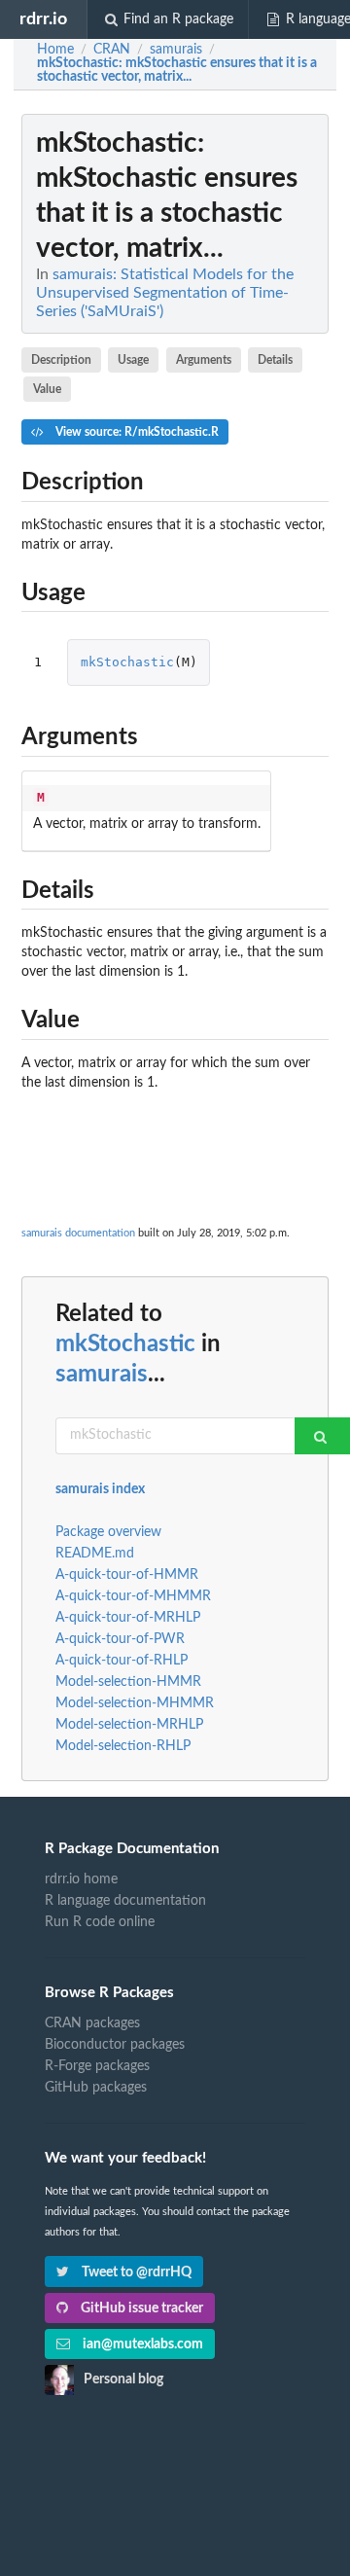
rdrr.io (43, 19)
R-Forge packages (97, 2066)
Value (47, 389)
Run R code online (100, 1922)
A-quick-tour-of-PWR (120, 1639)
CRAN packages (92, 2023)
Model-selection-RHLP (123, 1746)
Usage (133, 360)
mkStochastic (127, 662)
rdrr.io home (81, 1879)
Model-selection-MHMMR (135, 1703)
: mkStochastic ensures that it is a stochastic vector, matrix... (177, 70)
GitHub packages (96, 2088)
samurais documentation (78, 1233)
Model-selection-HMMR (128, 1682)
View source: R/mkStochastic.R (136, 432)
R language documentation (125, 1901)
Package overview (108, 1532)
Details (275, 360)
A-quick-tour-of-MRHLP (128, 1618)
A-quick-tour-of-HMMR (127, 1575)
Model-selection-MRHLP (129, 1725)
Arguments (204, 360)
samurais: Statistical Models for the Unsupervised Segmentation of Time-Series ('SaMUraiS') (165, 293)
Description (61, 360)
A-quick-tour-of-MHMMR (133, 1596)
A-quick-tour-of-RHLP (122, 1661)
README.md (95, 1554)
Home (55, 50)
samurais (102, 1375)
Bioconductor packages (115, 2045)
